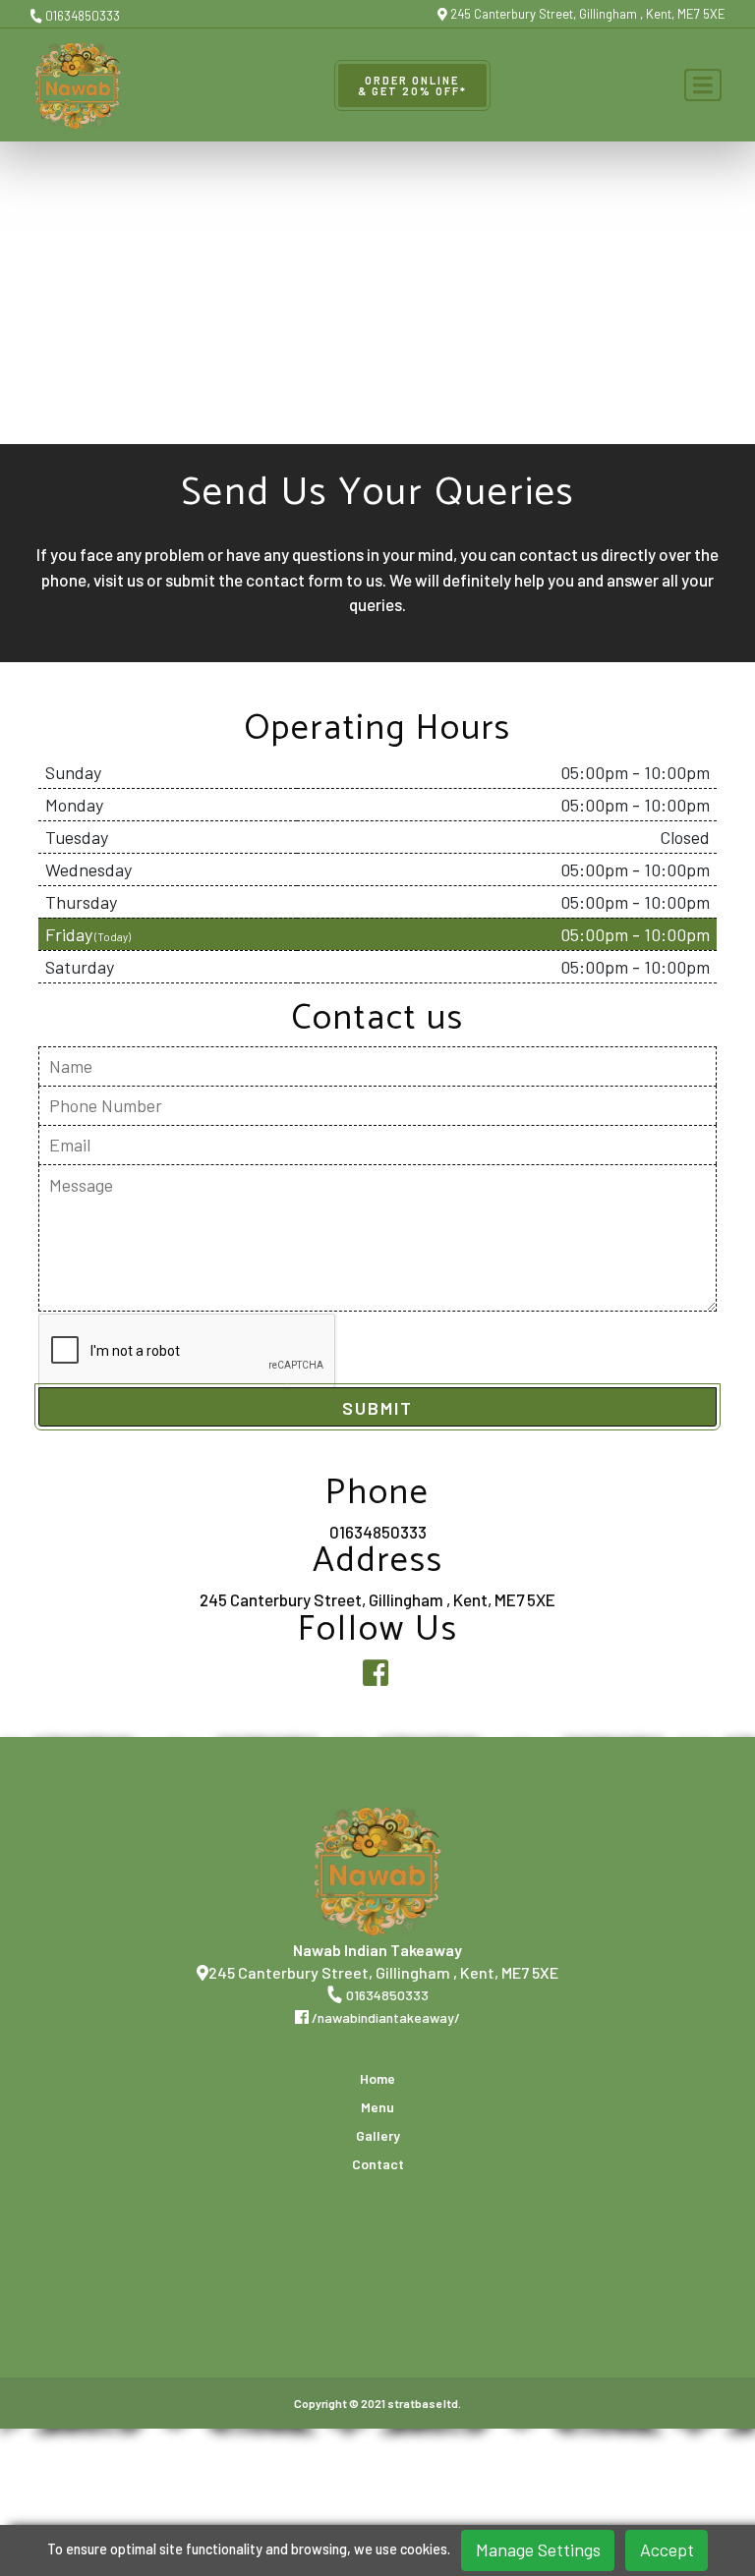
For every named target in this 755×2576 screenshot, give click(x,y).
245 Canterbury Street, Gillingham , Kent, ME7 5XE (586, 14)
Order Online (412, 85)
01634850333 (81, 16)
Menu (377, 2107)
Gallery (378, 2136)
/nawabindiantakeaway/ (384, 2017)
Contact (378, 2164)
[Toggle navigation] (703, 85)
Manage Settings (538, 2549)
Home (377, 2079)
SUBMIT (377, 1408)
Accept (667, 2549)
